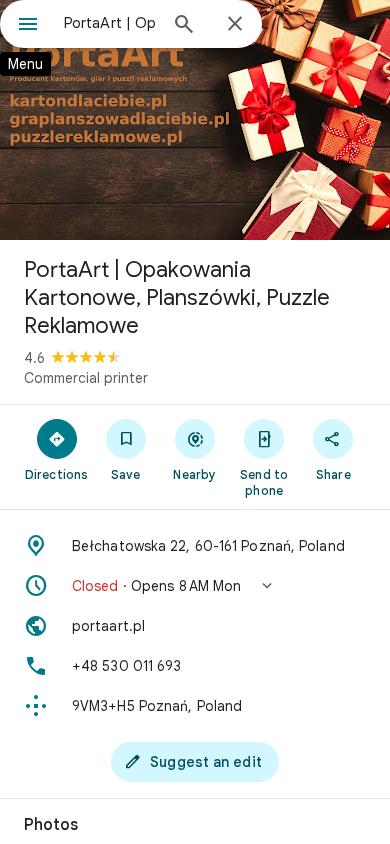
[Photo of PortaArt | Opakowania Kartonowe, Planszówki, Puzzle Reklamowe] (195, 120)
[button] (195, 586)
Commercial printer (86, 378)
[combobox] (110, 23)
